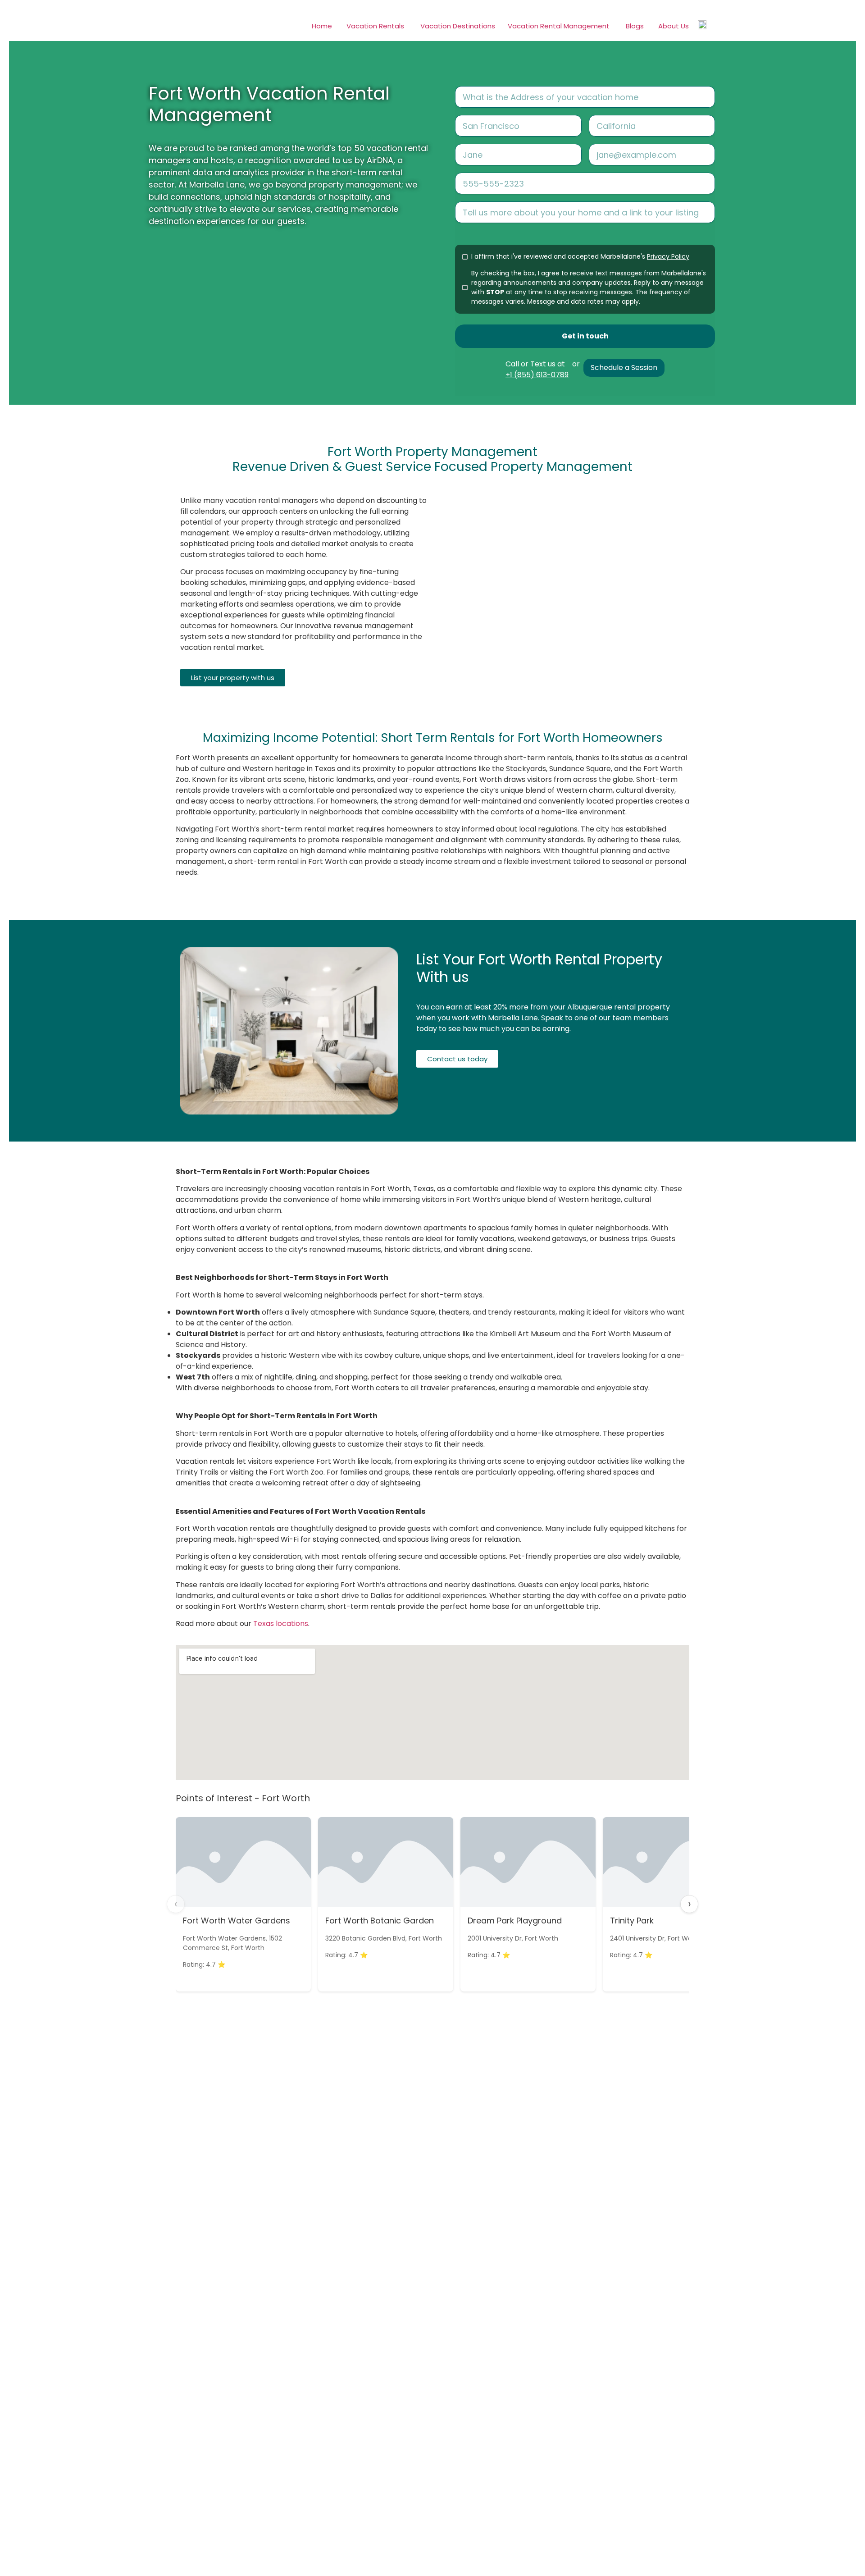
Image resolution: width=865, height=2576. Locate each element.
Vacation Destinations (458, 26)
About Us (674, 26)
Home (322, 26)
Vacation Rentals (375, 26)
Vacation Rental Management (559, 26)
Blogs (635, 26)
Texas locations (281, 1624)
